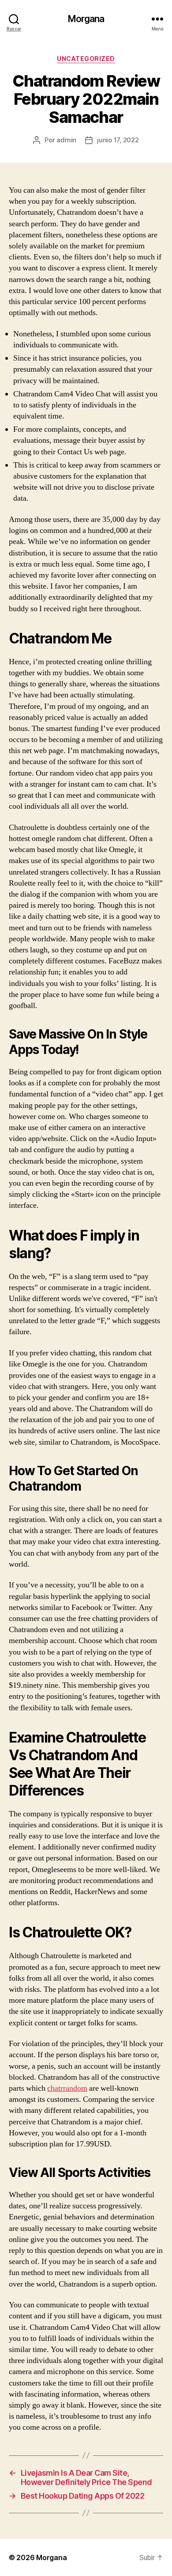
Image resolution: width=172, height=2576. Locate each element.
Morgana (86, 19)
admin (66, 140)
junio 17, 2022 (118, 140)
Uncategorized (86, 59)
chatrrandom (67, 2088)
